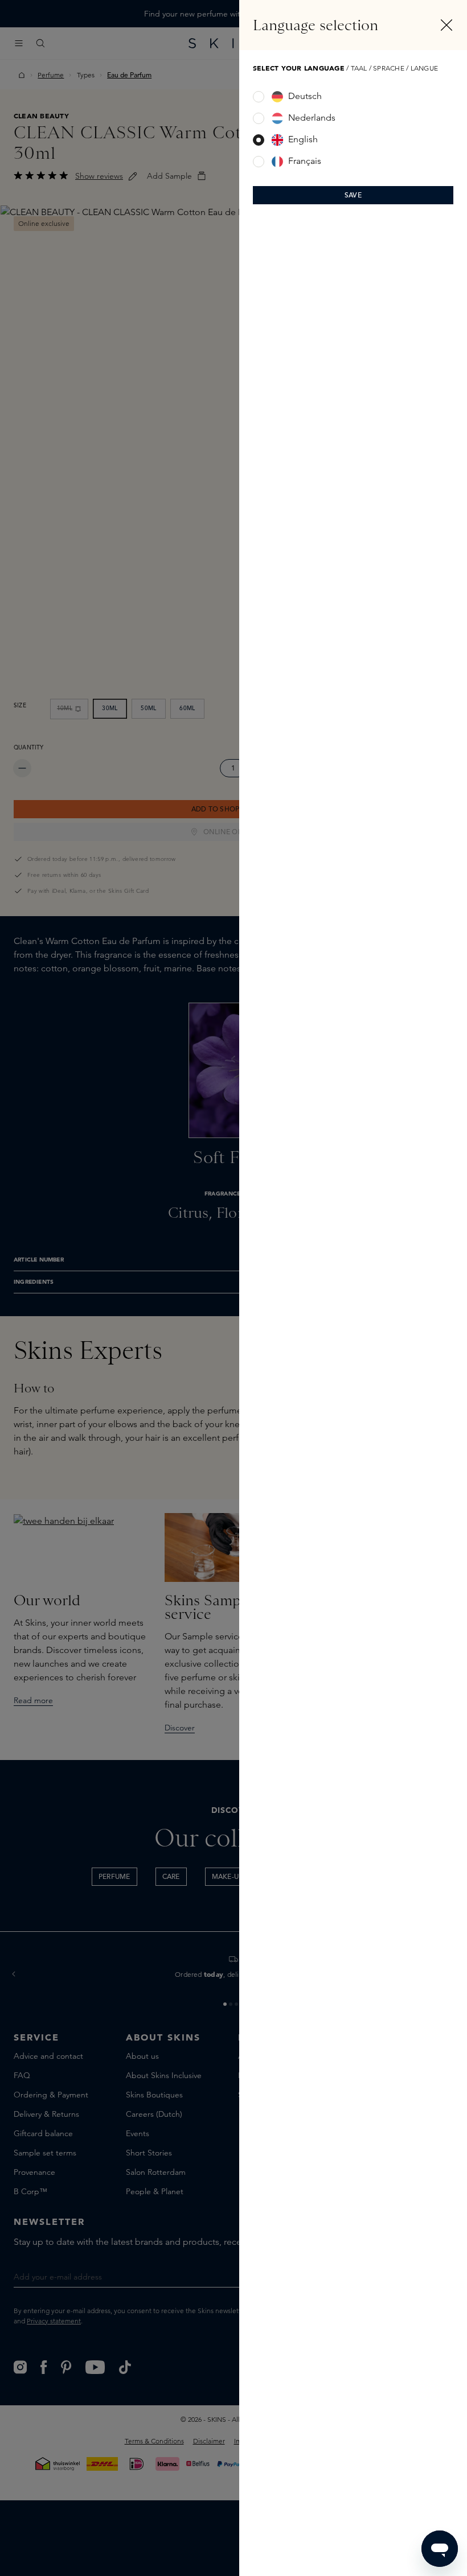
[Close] (446, 25)
